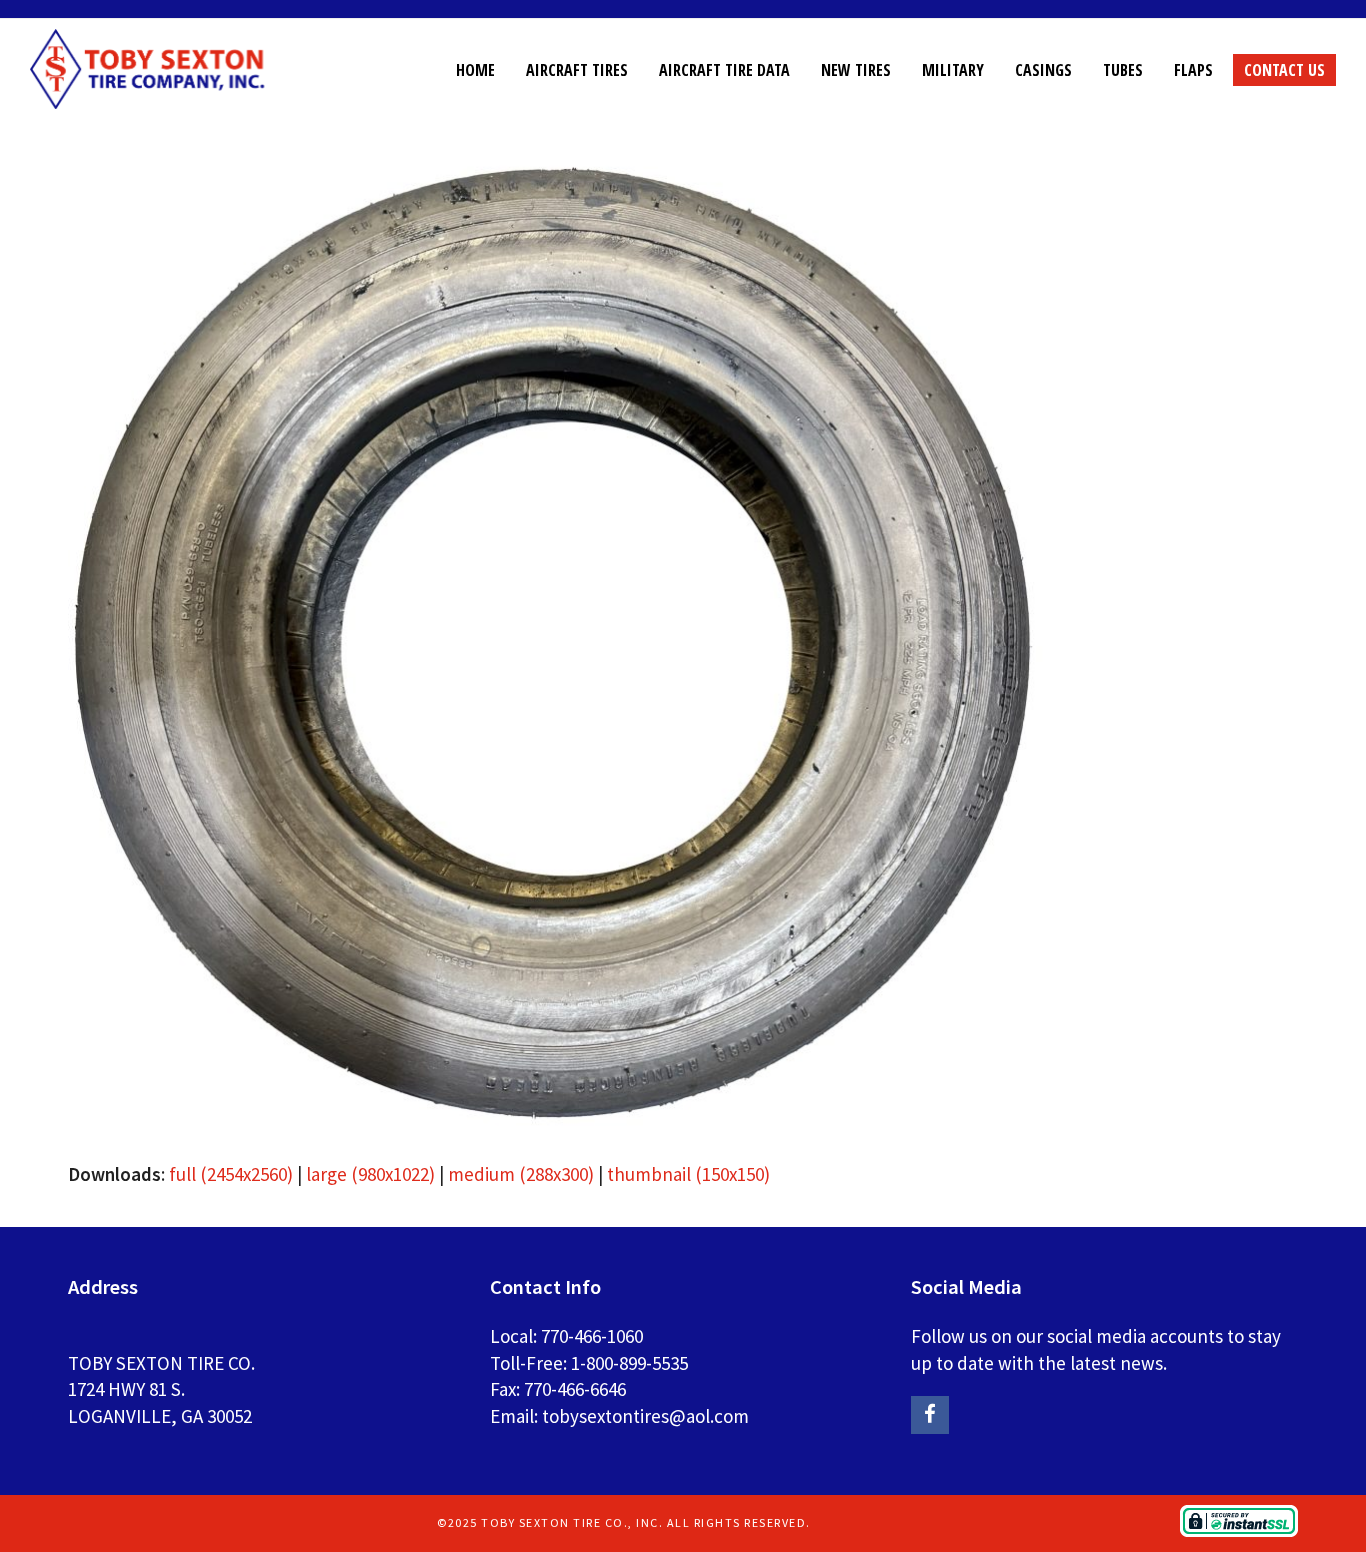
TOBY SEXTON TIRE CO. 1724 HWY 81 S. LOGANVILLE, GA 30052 (161, 1389)
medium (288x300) (521, 1174)
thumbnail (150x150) (688, 1174)
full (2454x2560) (231, 1174)
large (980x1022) (370, 1174)
